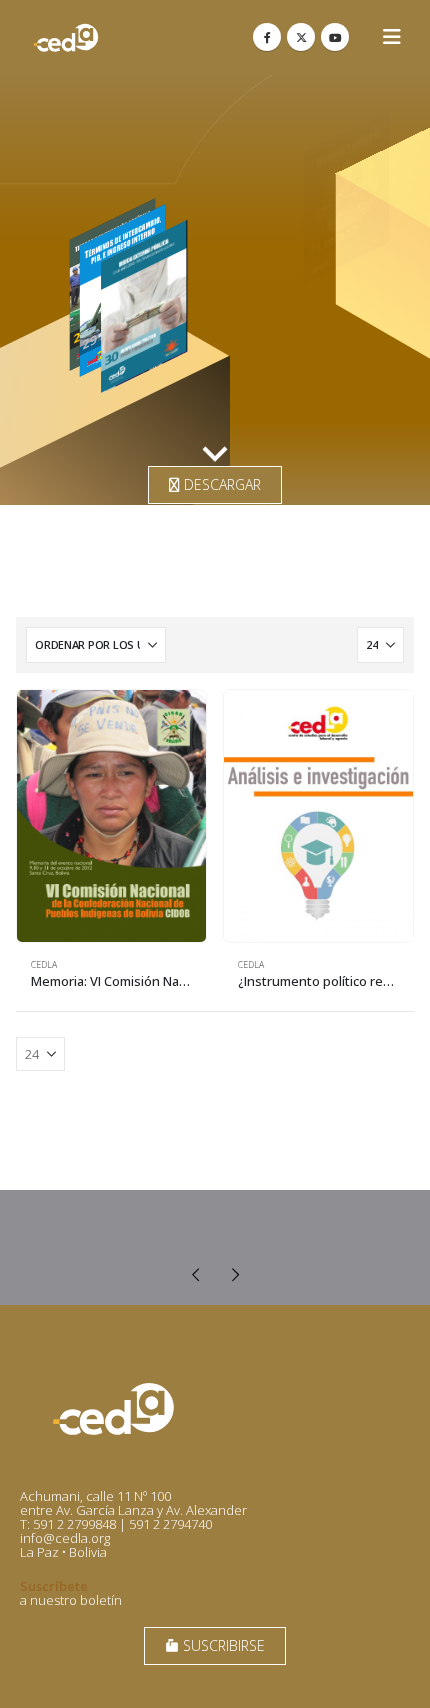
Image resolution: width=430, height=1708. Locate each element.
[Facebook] (267, 37)
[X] (301, 37)
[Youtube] (335, 37)
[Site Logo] (66, 37)
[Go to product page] (111, 816)
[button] (392, 37)
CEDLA (44, 965)
